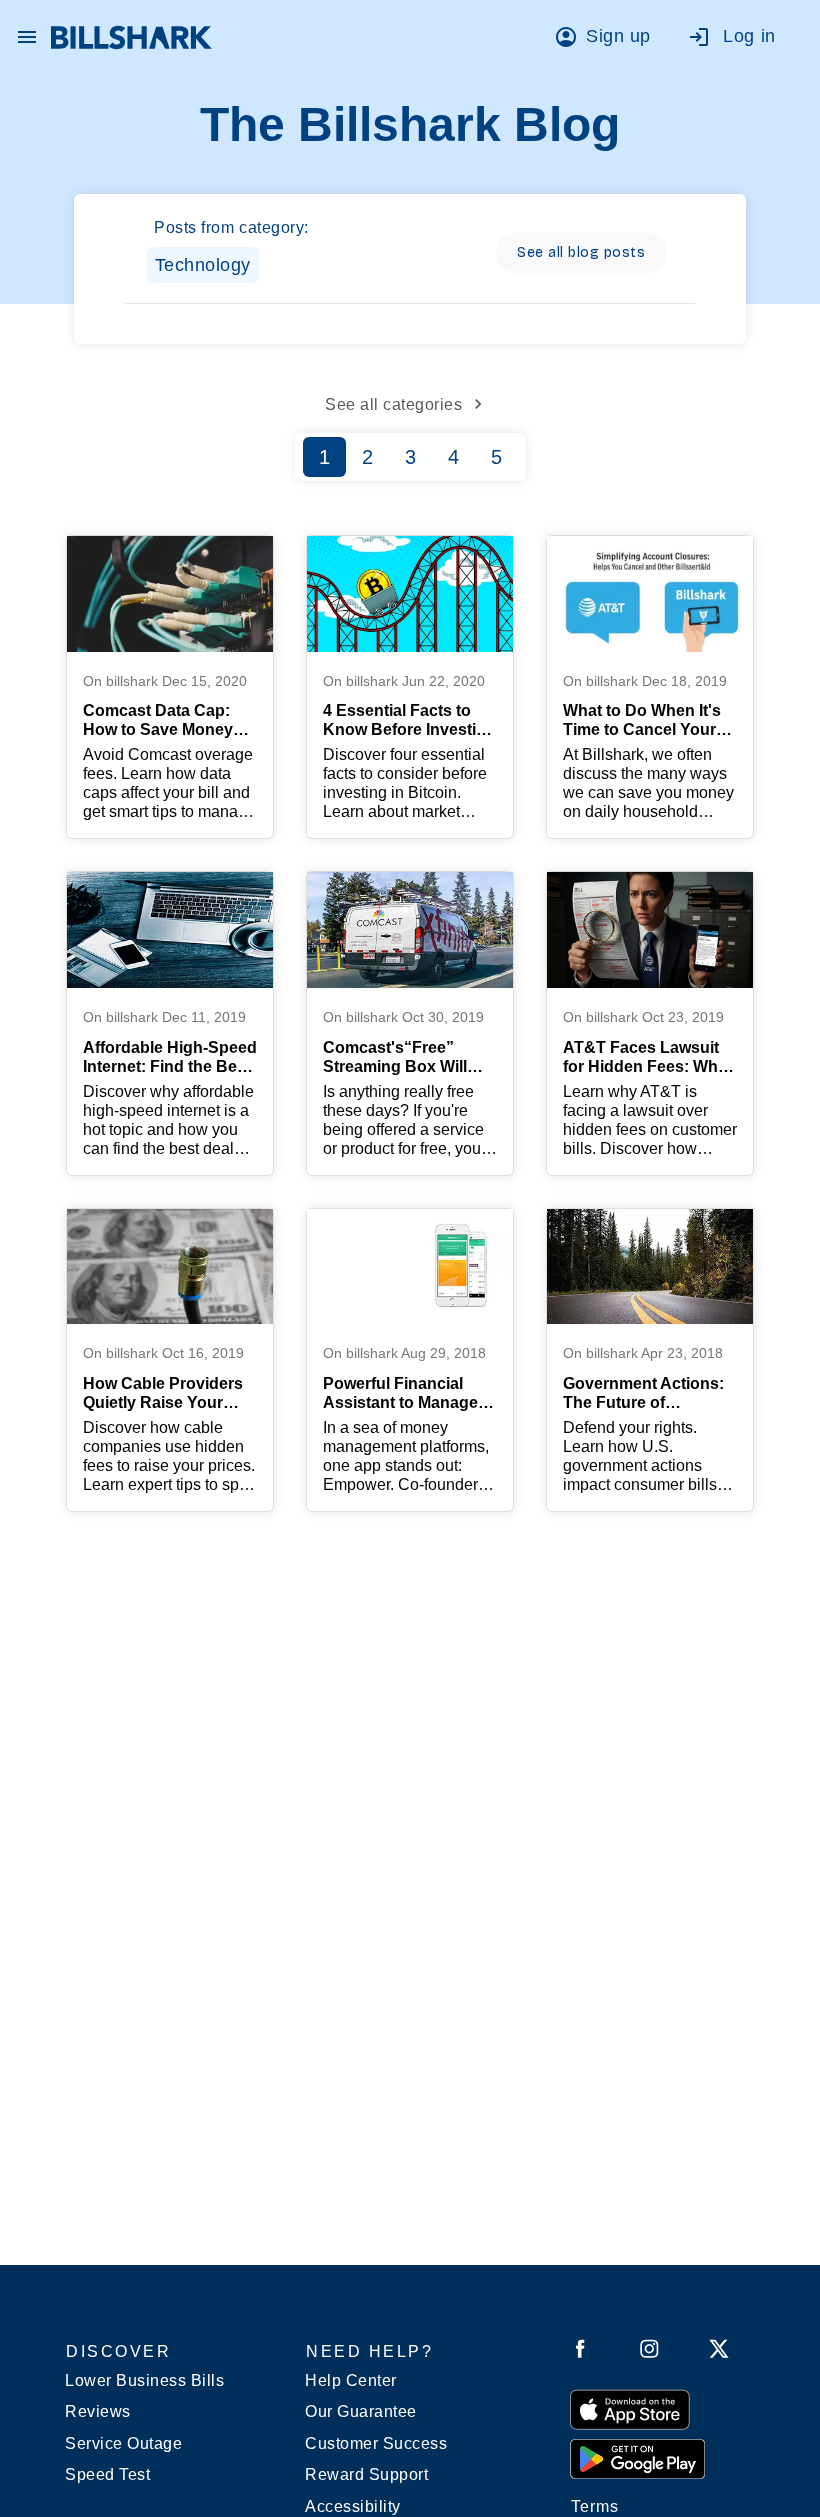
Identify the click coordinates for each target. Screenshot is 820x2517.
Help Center (351, 2380)
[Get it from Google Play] (637, 2458)
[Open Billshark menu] (27, 32)
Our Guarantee (361, 2411)
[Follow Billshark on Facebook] (580, 2352)
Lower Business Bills (144, 2380)
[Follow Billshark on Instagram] (649, 2352)
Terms (595, 2506)
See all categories (393, 404)
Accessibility (353, 2506)
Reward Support (366, 2474)
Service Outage (123, 2443)
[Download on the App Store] (630, 2409)
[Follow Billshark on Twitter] (719, 2352)
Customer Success (376, 2443)
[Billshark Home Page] (131, 37)
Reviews (98, 2411)
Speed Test (107, 2474)
